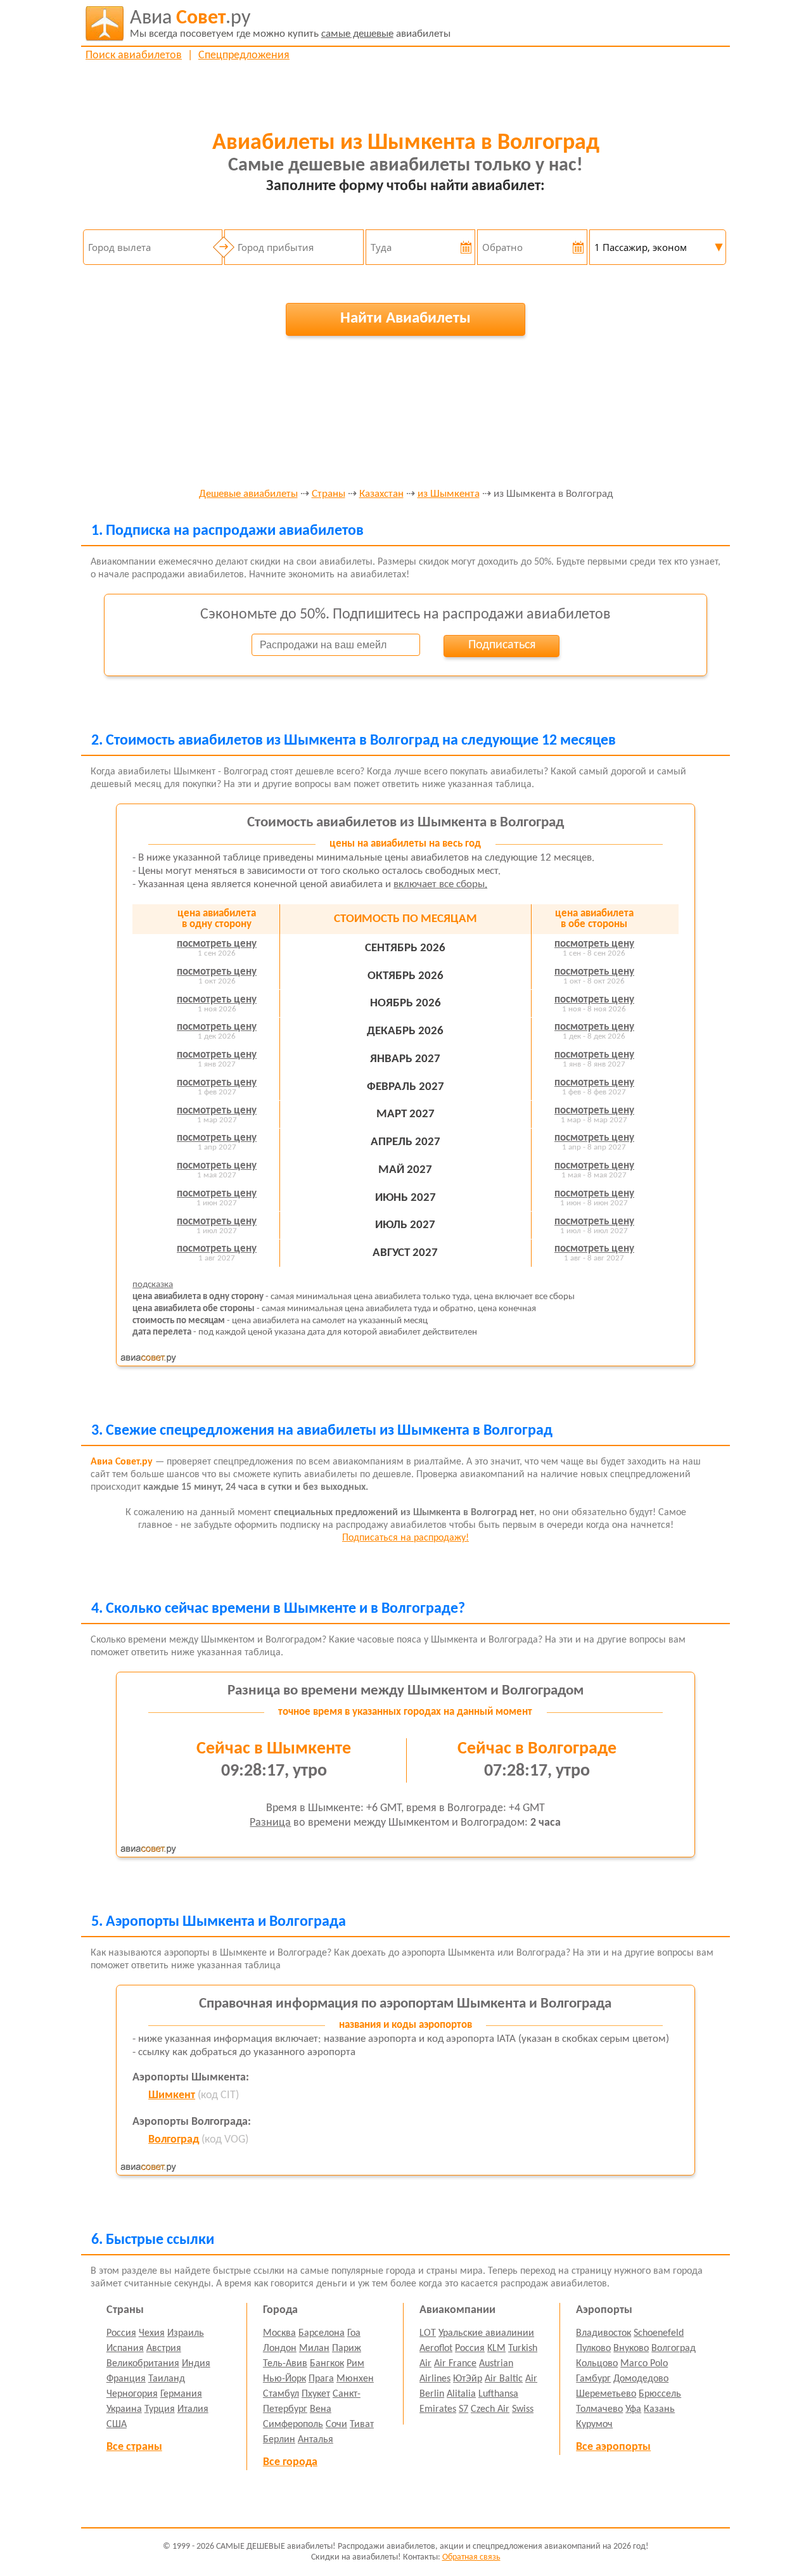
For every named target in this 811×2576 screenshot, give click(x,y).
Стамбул (281, 2394)
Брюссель (660, 2394)
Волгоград (174, 2140)
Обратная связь (471, 2557)
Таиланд (167, 2379)
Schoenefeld (659, 2333)
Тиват (362, 2425)
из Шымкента (449, 494)
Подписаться (502, 645)
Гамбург (593, 2379)
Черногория (132, 2394)
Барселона (322, 2333)
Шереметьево (606, 2394)
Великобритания (143, 2364)
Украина (124, 2409)
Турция (160, 2409)
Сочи (336, 2425)
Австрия (164, 2349)
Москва (279, 2333)
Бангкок (327, 2364)
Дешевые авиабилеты (248, 494)
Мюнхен (355, 2379)
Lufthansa (498, 2394)
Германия (181, 2394)
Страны (329, 494)
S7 (463, 2409)
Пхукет (316, 2394)
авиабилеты (290, 24)
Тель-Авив (285, 2364)
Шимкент (172, 2095)
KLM (496, 2349)
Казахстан (381, 494)
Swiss (523, 2409)
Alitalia (461, 2394)
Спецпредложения (244, 55)
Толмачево (599, 2409)
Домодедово (641, 2379)
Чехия (152, 2333)
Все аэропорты (613, 2447)
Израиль (186, 2333)
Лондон (280, 2349)
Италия (193, 2409)
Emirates (438, 2409)
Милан (314, 2349)
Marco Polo (644, 2364)
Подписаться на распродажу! (405, 1538)
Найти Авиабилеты (405, 318)
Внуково (631, 2349)
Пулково (593, 2349)
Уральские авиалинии (486, 2333)
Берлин (279, 2440)
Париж (347, 2349)
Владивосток (603, 2333)
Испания (125, 2349)
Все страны (134, 2447)
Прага (321, 2379)
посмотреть (217, 944)
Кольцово (597, 2364)
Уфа (633, 2409)
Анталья (316, 2440)
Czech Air (490, 2409)
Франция (126, 2379)
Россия (121, 2333)
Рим (355, 2364)
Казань (659, 2409)
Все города (290, 2462)
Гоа (354, 2333)
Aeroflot (436, 2349)
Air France (455, 2364)
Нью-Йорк (284, 2379)
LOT (428, 2333)
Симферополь (293, 2425)
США (117, 2425)
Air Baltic (504, 2379)
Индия (196, 2364)
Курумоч (594, 2425)
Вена (321, 2409)
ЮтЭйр (468, 2379)
